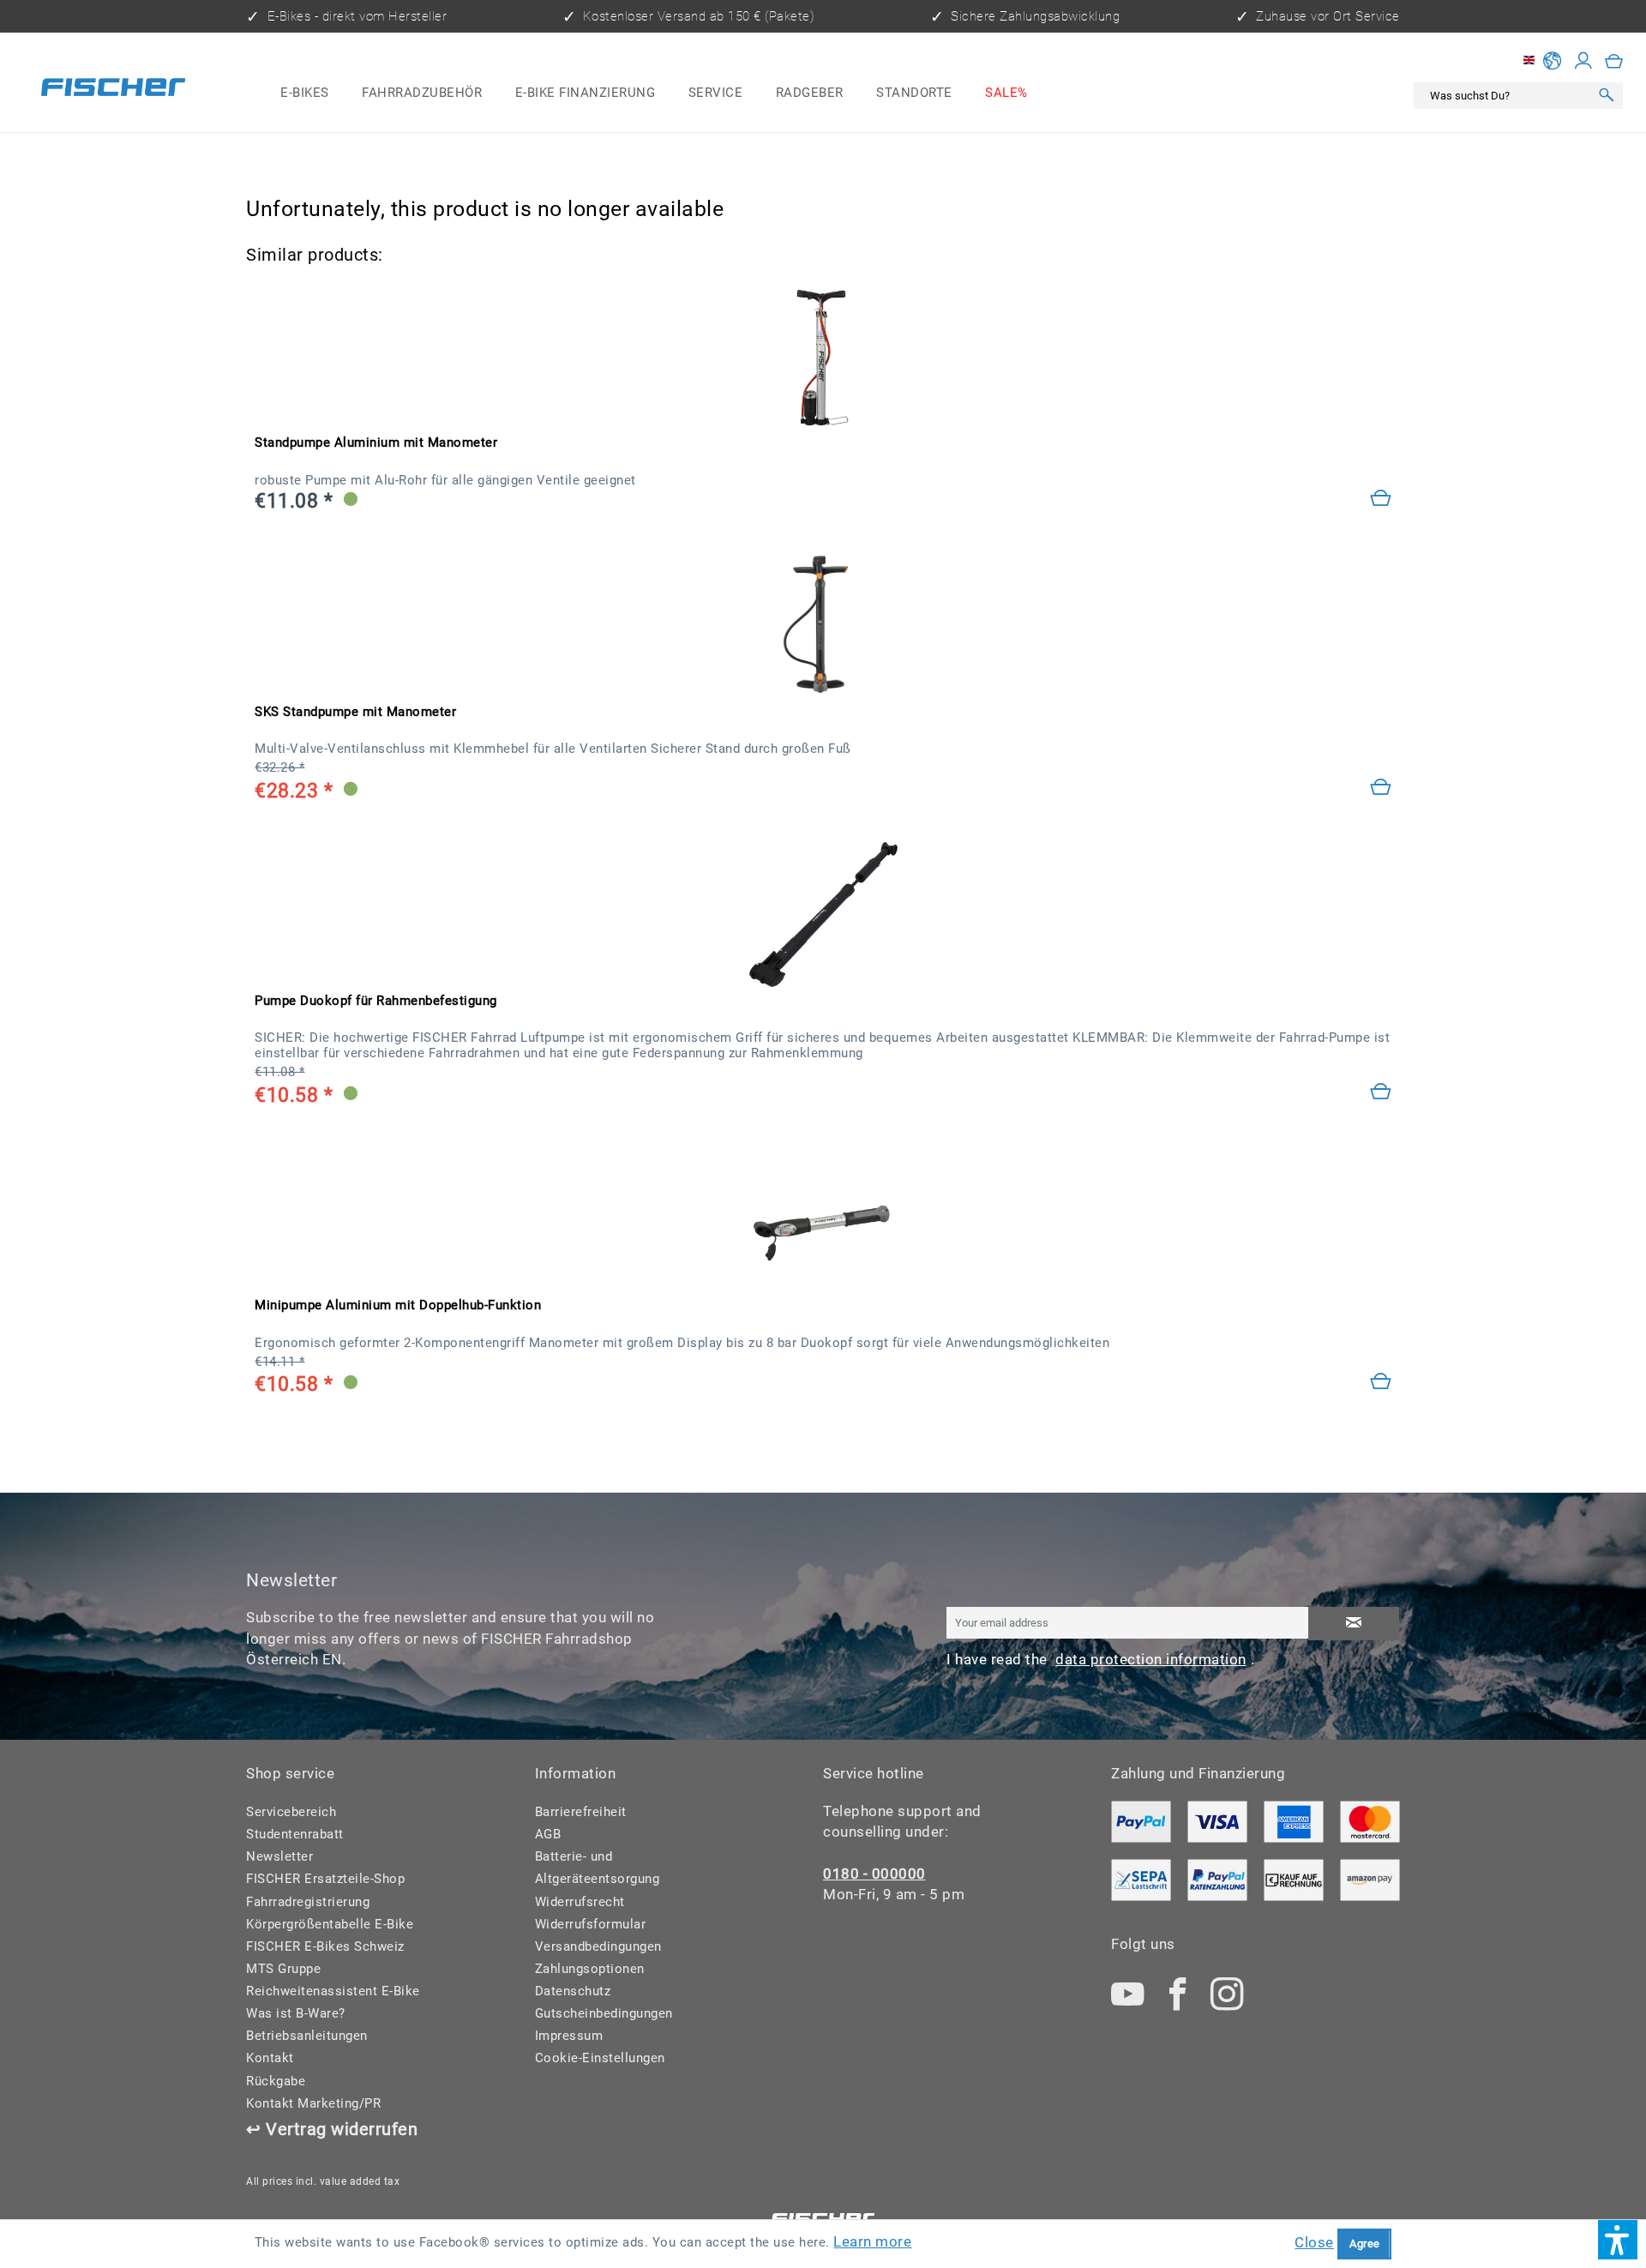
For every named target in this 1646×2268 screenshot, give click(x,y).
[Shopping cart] (1614, 61)
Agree (1365, 2244)
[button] (1618, 2240)
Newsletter (279, 1856)
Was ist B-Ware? (296, 2013)
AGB (548, 1834)
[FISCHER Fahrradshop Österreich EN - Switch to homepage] (113, 90)
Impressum (569, 2036)
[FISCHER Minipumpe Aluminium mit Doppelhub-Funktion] (823, 1220)
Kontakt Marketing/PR (313, 2103)
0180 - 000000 (874, 1874)
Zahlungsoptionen (590, 1969)
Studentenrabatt (295, 1834)
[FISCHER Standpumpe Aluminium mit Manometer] (823, 357)
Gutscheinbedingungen (604, 2013)
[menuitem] (305, 93)
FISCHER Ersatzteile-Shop (325, 1879)
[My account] (1583, 61)
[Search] (1607, 96)
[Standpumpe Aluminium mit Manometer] (1381, 500)
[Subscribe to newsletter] (1354, 1624)
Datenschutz (573, 1991)
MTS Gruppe (283, 1969)
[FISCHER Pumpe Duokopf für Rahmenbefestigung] (823, 914)
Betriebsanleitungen (307, 2036)
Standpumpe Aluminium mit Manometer (376, 442)
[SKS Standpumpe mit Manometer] (823, 626)
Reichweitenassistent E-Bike (333, 1991)
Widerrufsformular (591, 1924)
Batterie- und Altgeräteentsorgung (598, 1868)
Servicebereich (291, 1812)
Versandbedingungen (598, 1946)
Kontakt (270, 2058)
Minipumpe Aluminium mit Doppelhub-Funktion (398, 1305)
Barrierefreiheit (581, 1812)
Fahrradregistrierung (308, 1902)
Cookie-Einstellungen (600, 2058)
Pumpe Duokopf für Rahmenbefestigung (376, 1001)
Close (1314, 2242)
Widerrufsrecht (580, 1902)
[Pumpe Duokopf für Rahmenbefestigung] (1381, 1093)
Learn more (872, 2241)
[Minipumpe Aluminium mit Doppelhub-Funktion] (1381, 1383)
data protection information (1151, 1659)
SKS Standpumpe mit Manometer (355, 712)
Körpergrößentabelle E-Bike (330, 1924)
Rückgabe (276, 2081)
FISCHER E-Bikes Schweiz (325, 1946)
